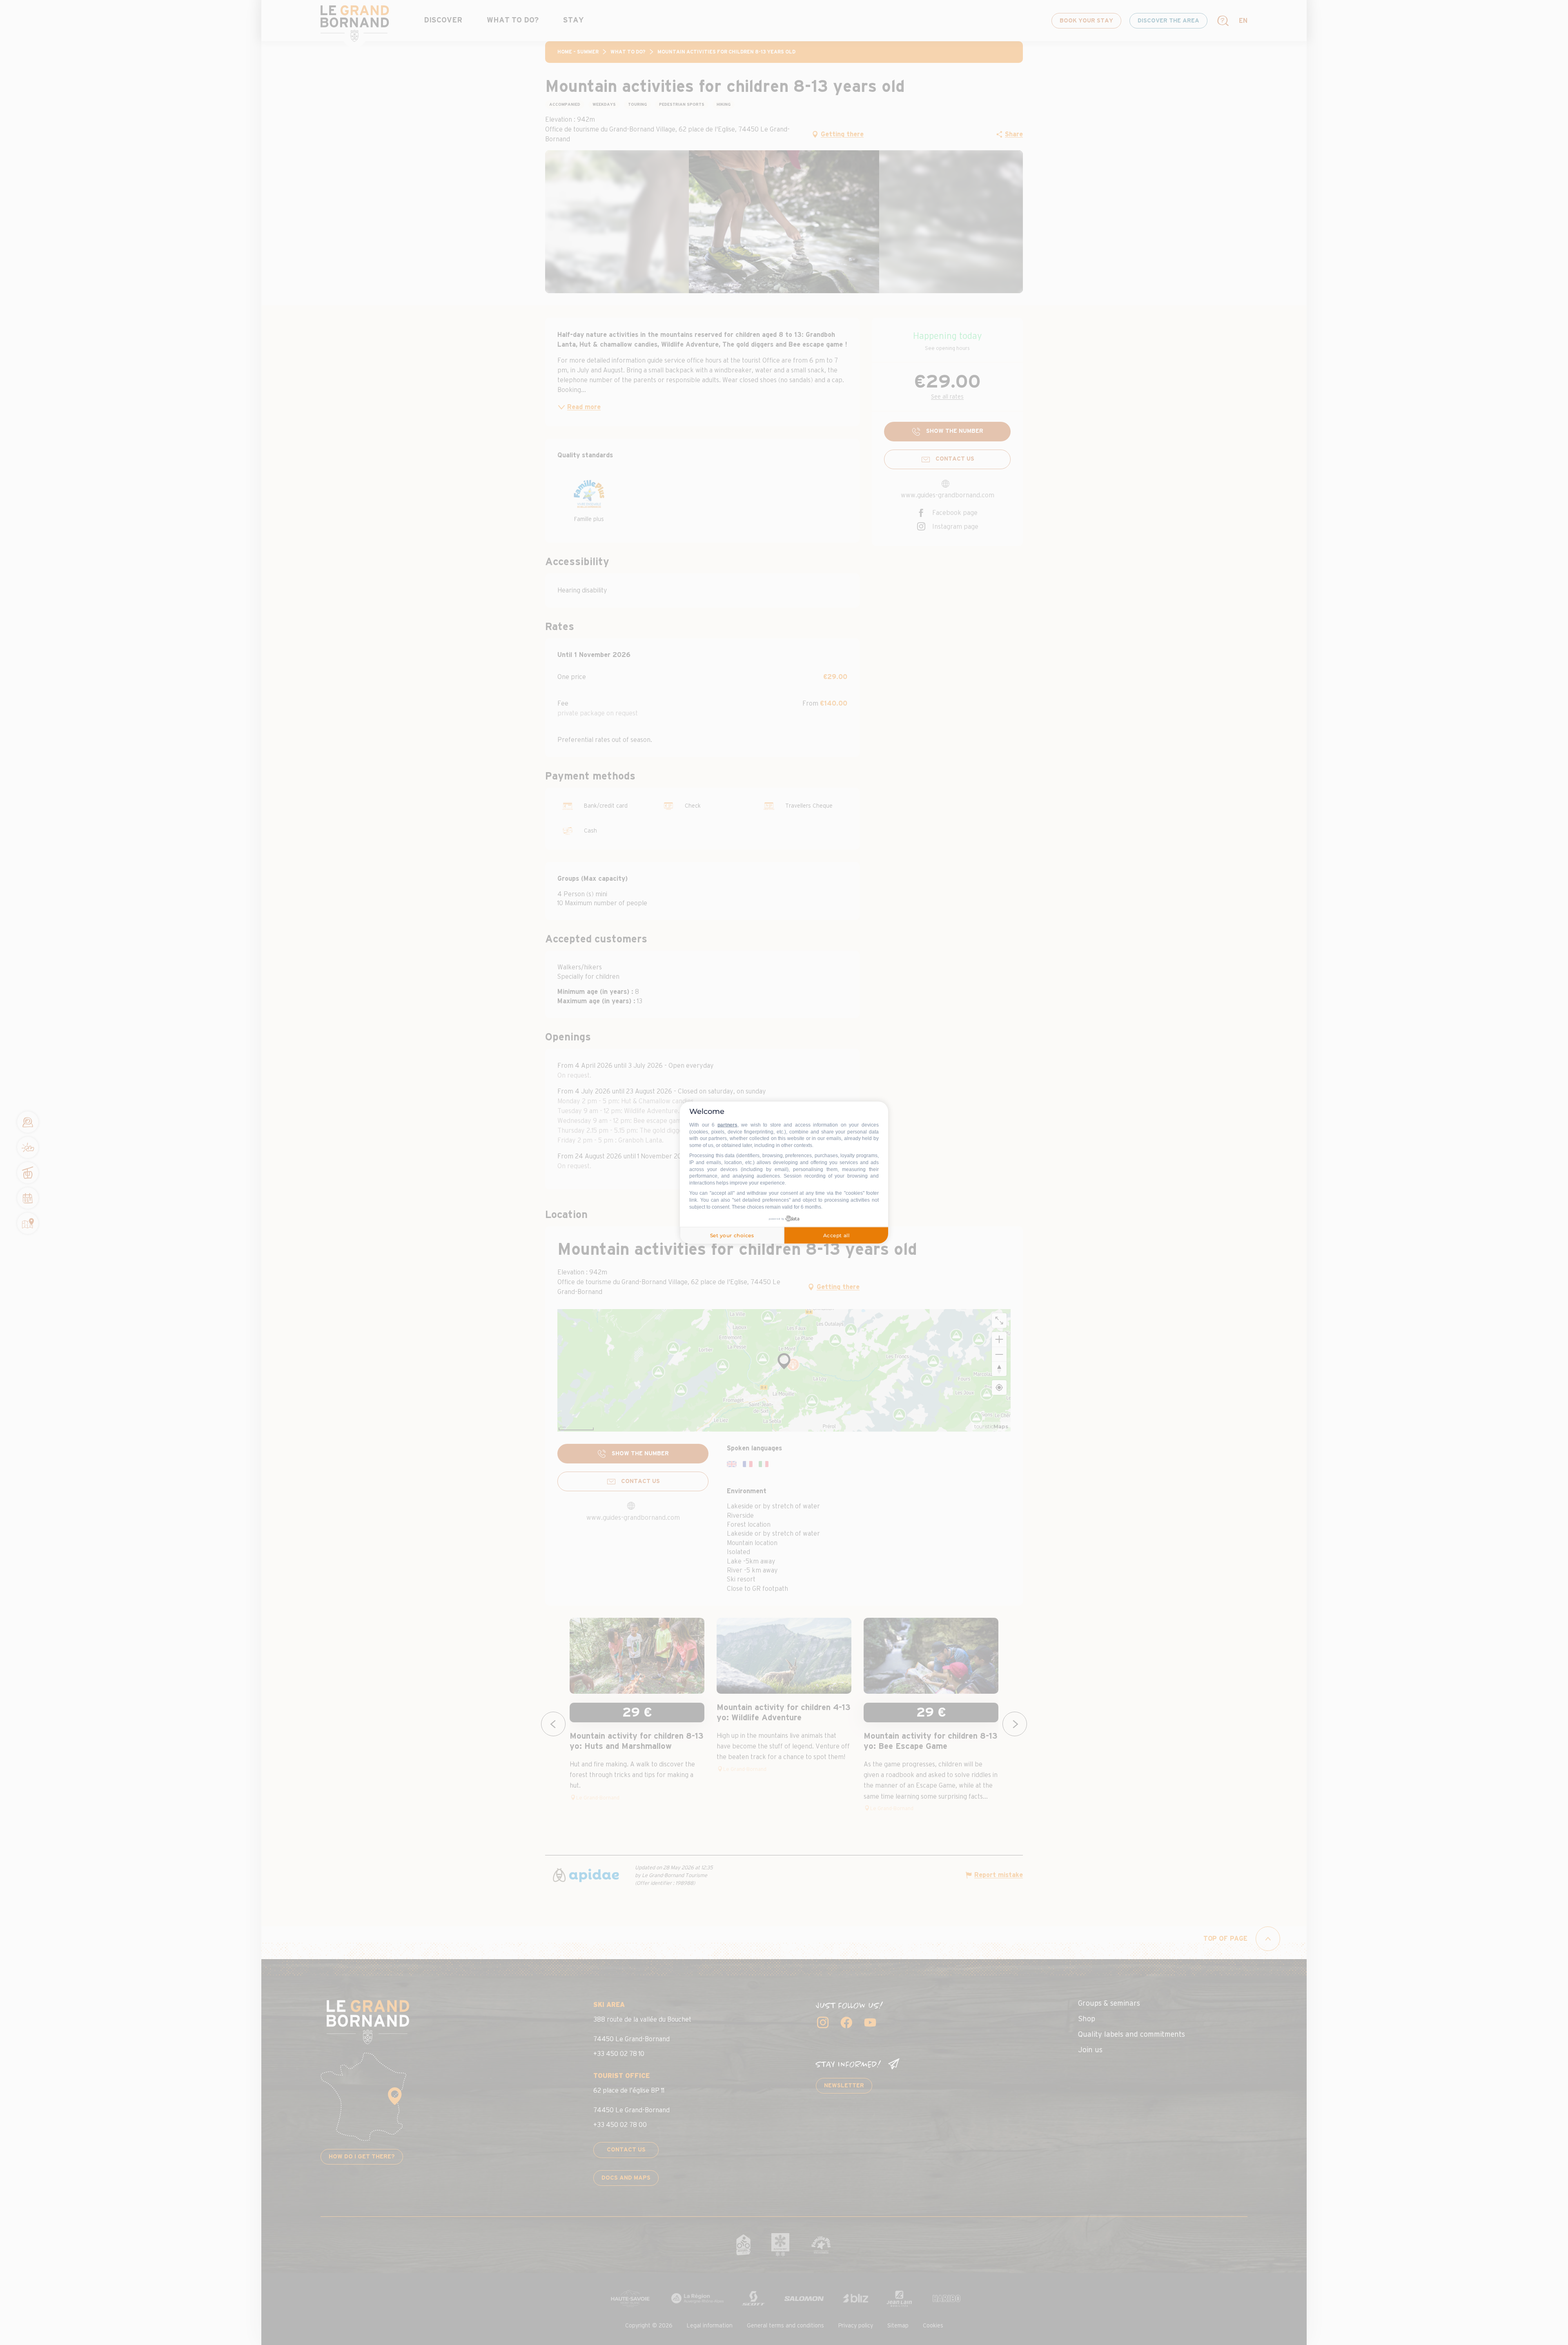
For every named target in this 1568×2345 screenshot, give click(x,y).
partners (727, 1125)
